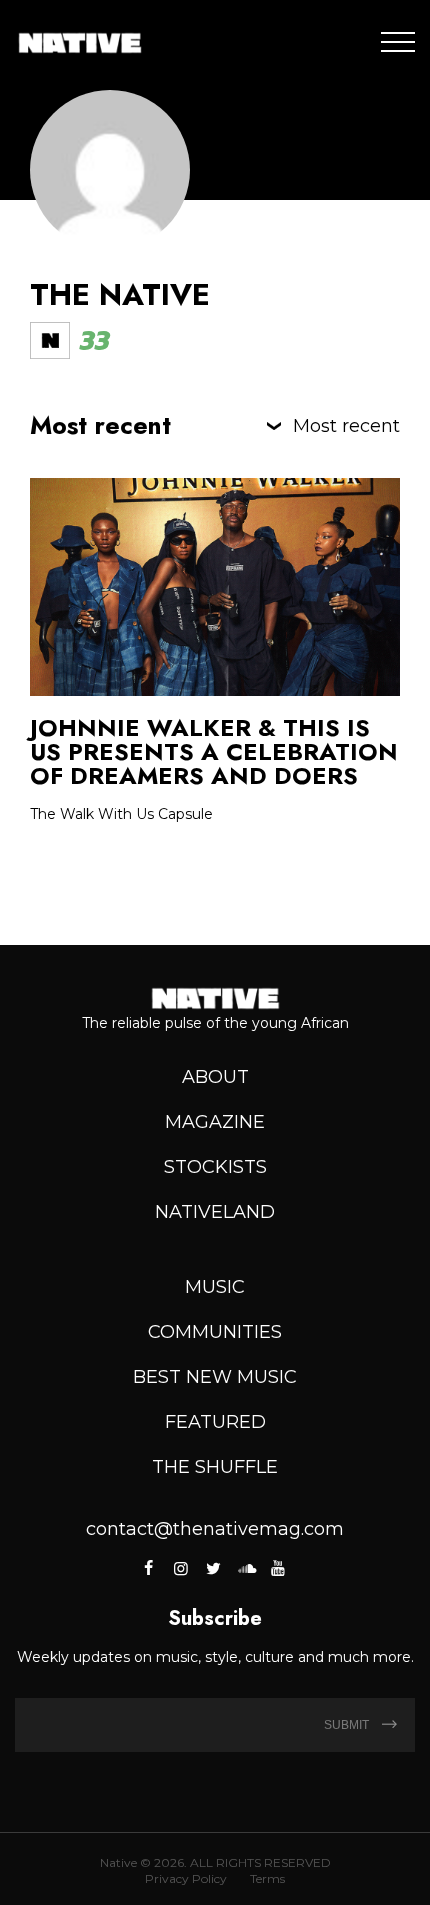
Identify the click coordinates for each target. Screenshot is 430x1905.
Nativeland (215, 1212)
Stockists (215, 1167)
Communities (215, 1332)
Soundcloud (246, 1568)
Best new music (215, 1377)
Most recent (346, 426)
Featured (215, 1422)
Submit (348, 1725)
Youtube (278, 1568)
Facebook (150, 1568)
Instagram (181, 1568)
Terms (267, 1878)
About (215, 1077)
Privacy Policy (186, 1878)
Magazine (215, 1122)
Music (215, 1287)
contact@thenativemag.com (215, 1529)
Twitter (213, 1568)
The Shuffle (215, 1467)
